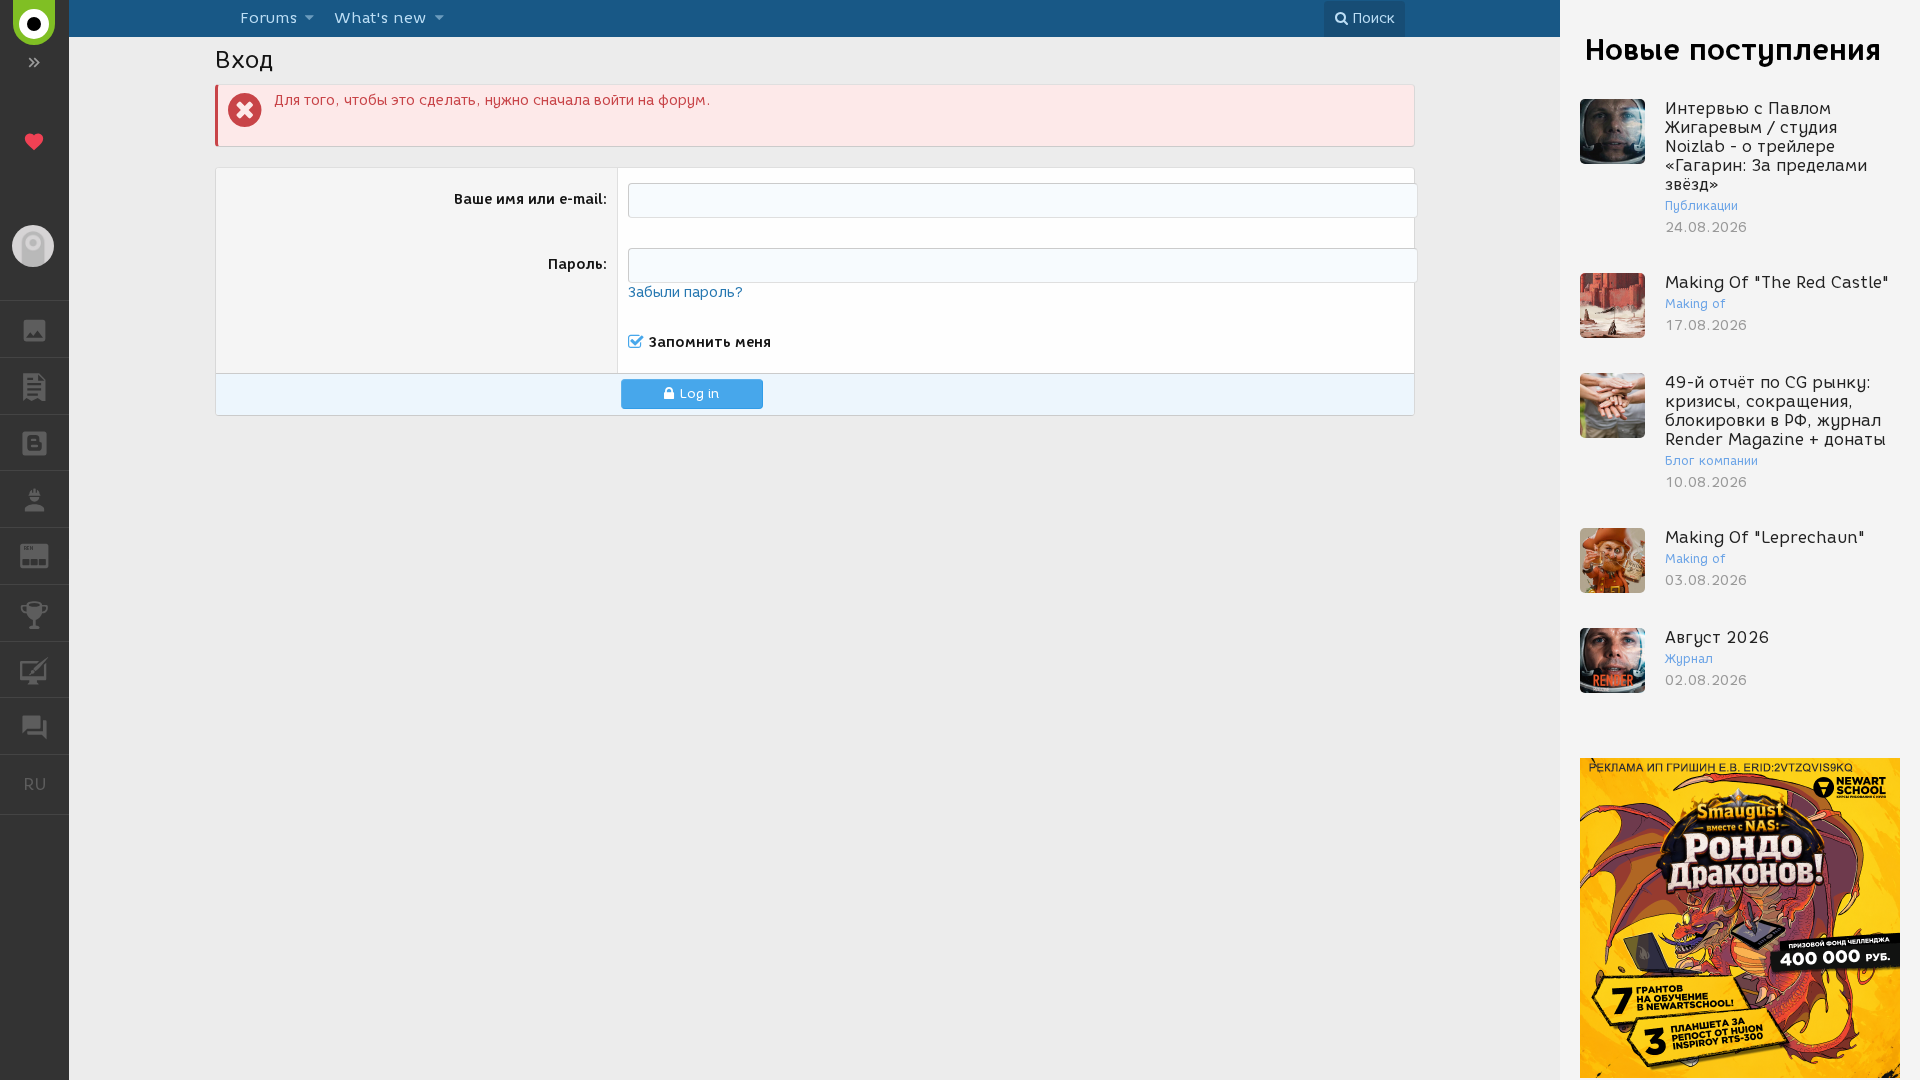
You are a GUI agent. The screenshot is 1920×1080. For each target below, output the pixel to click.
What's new (380, 18)
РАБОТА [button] (34, 499)
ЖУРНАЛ (46, 554)
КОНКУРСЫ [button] (34, 613)
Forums (268, 18)
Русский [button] (46, 784)
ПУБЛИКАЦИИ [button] (34, 386)
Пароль (575, 264)
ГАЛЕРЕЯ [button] (34, 329)
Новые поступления (1733, 49)
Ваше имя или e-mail (528, 199)
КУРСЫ (34, 670)
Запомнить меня (710, 342)
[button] (309, 18)
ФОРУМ (34, 726)
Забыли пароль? (685, 292)
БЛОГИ (34, 443)
